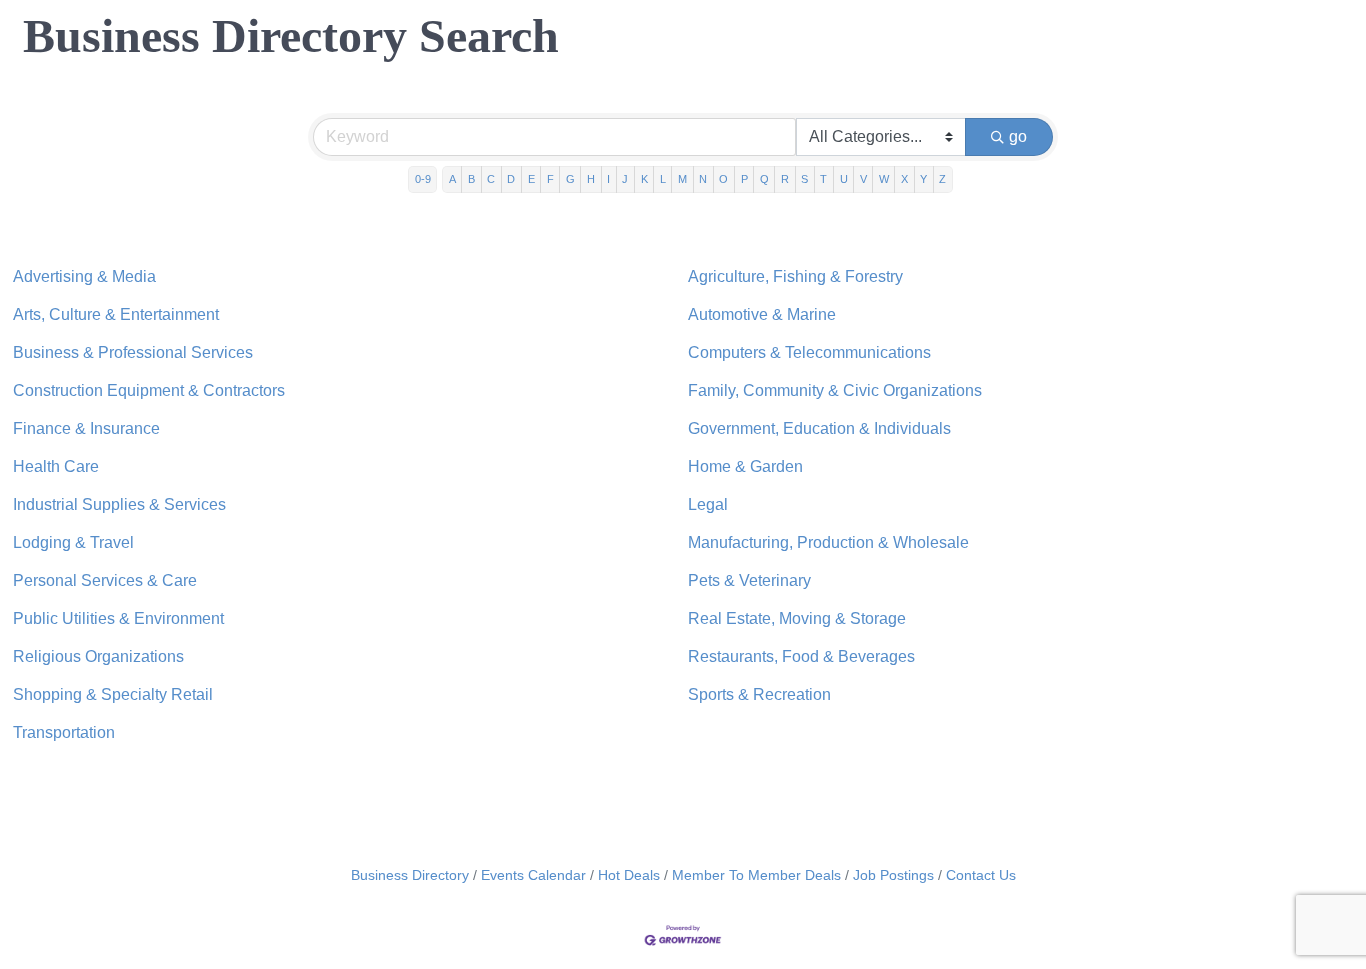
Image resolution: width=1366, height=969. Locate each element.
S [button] (804, 179)
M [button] (682, 179)
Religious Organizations (98, 656)
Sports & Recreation (759, 694)
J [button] (625, 179)
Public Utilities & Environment (118, 618)
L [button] (663, 179)
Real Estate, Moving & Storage (797, 618)
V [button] (863, 179)
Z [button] (942, 179)
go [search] (1018, 136)
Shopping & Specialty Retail (113, 694)
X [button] (904, 179)
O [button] (723, 179)
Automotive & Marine (762, 314)
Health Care (56, 466)
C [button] (491, 179)
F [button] (550, 179)
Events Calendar (533, 875)
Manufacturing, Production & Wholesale (828, 542)
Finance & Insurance (86, 428)
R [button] (785, 179)
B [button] (471, 179)
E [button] (531, 179)
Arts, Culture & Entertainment (116, 314)
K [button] (644, 179)
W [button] (884, 179)
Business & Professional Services (133, 352)
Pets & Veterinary (749, 580)
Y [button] (923, 179)
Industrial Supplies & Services (119, 504)
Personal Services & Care (105, 580)
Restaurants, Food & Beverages (801, 656)
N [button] (703, 179)
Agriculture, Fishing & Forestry (795, 276)
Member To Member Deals (756, 875)
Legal (708, 504)
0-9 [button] (423, 179)
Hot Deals (629, 875)
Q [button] (764, 179)
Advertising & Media (84, 276)
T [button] (823, 179)
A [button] (452, 179)
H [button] (591, 179)
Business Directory (410, 875)
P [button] (744, 179)
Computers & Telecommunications (809, 352)
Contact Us (981, 875)
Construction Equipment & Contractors (149, 390)
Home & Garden (745, 466)
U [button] (844, 179)
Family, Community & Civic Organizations (835, 390)
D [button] (511, 179)
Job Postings (893, 875)
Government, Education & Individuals (819, 428)
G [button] (570, 179)
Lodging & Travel (73, 542)
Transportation (64, 732)
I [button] (608, 179)
